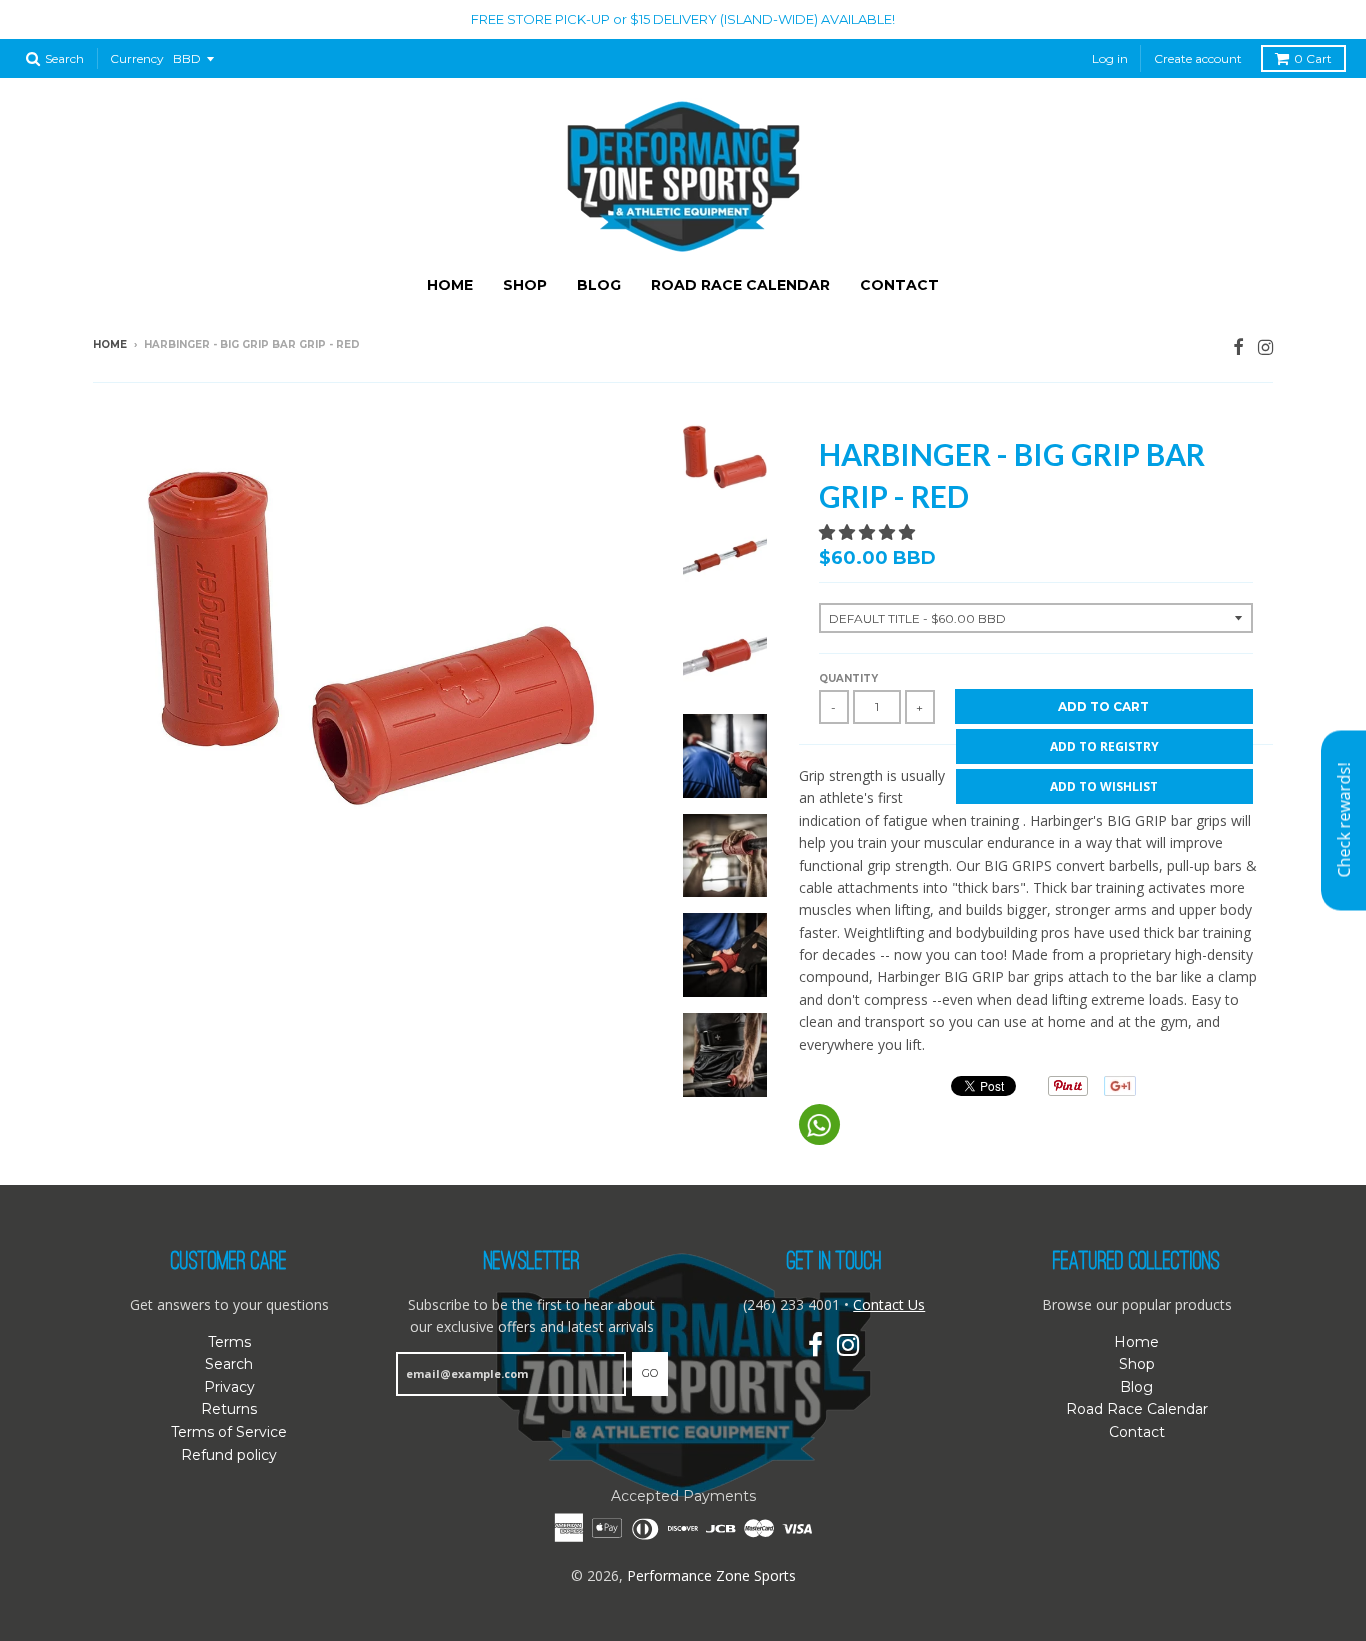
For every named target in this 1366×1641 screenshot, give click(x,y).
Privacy (229, 1387)
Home (450, 285)
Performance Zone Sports (711, 1575)
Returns (229, 1409)
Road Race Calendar (740, 285)
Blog (599, 285)
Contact (899, 285)
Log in (1110, 58)
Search (229, 1364)
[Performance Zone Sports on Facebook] (1238, 346)
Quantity (848, 678)
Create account (1198, 58)
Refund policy (229, 1455)
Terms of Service (229, 1432)
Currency (137, 58)
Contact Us (889, 1304)
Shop (525, 285)
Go (650, 1373)
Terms (229, 1342)
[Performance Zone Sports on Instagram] (1265, 346)
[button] (869, 532)
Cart (1313, 58)
